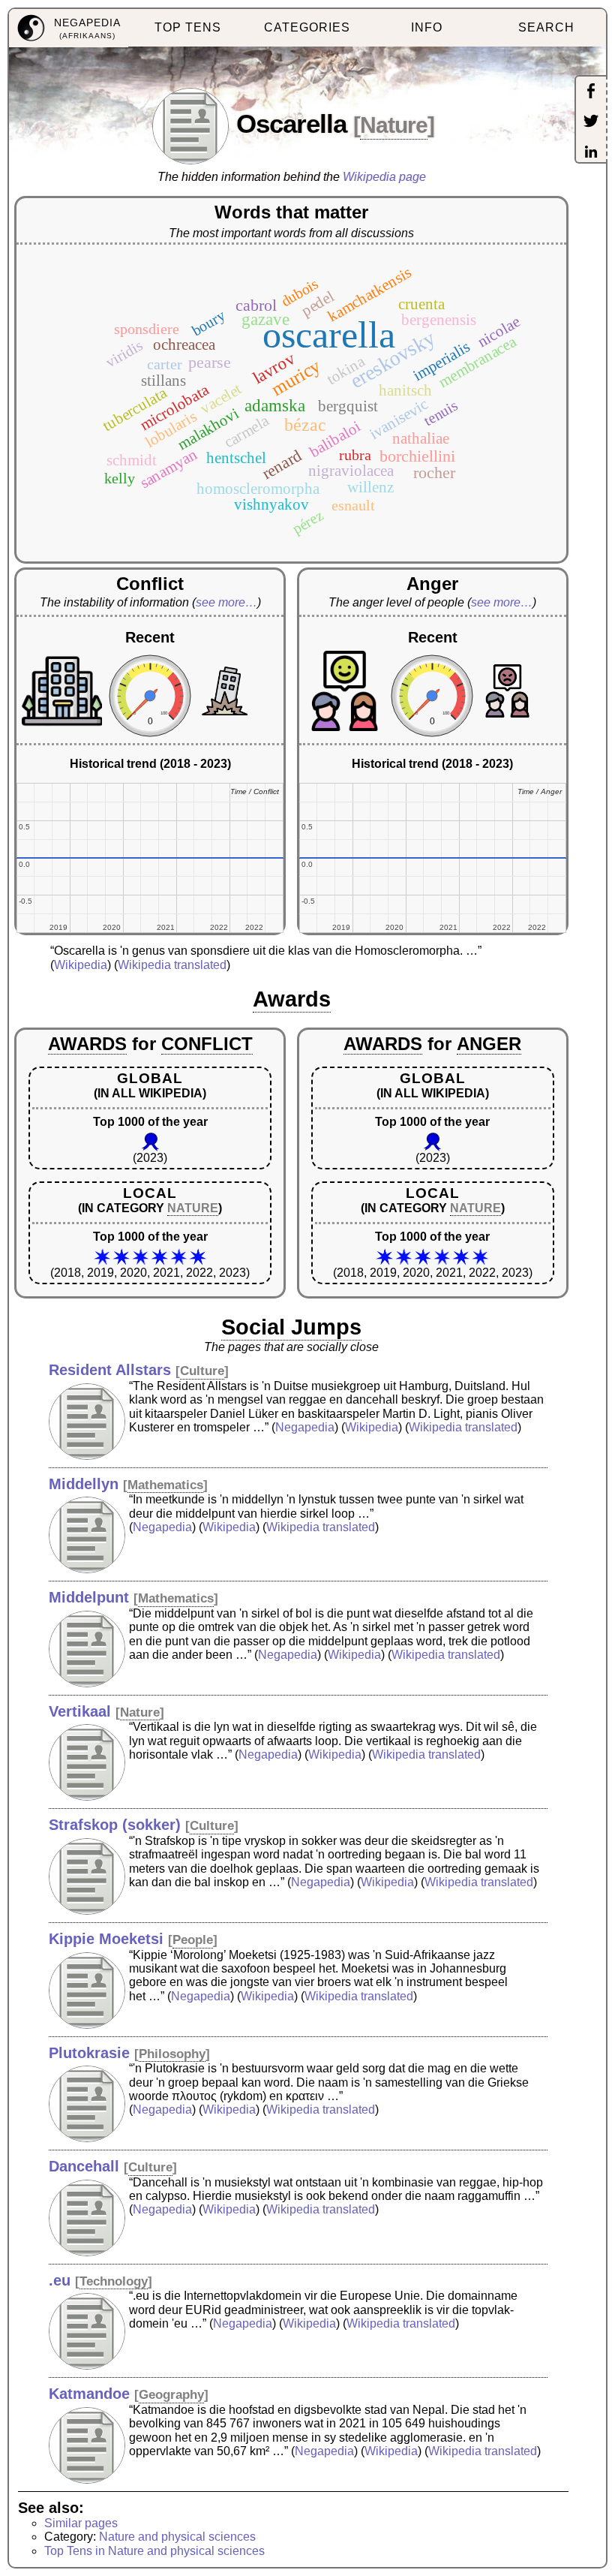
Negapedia (305, 1427)
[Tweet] (591, 122)
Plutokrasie (89, 2053)
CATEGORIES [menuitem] (307, 27)
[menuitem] (69, 28)
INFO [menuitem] (427, 27)
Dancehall (84, 2166)
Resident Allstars (110, 1370)
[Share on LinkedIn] (591, 153)
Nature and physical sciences (177, 2537)
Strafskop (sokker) (115, 1825)
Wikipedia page (384, 177)
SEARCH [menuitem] (546, 27)
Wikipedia (81, 965)
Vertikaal (80, 1711)
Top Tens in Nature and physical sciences (154, 2551)
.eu (60, 2280)
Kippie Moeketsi (106, 1939)
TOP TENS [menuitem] (188, 27)
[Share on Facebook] (591, 92)
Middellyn (84, 1484)
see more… (226, 602)
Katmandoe (89, 2394)
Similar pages (81, 2523)
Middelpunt (89, 1597)
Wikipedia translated (172, 965)
